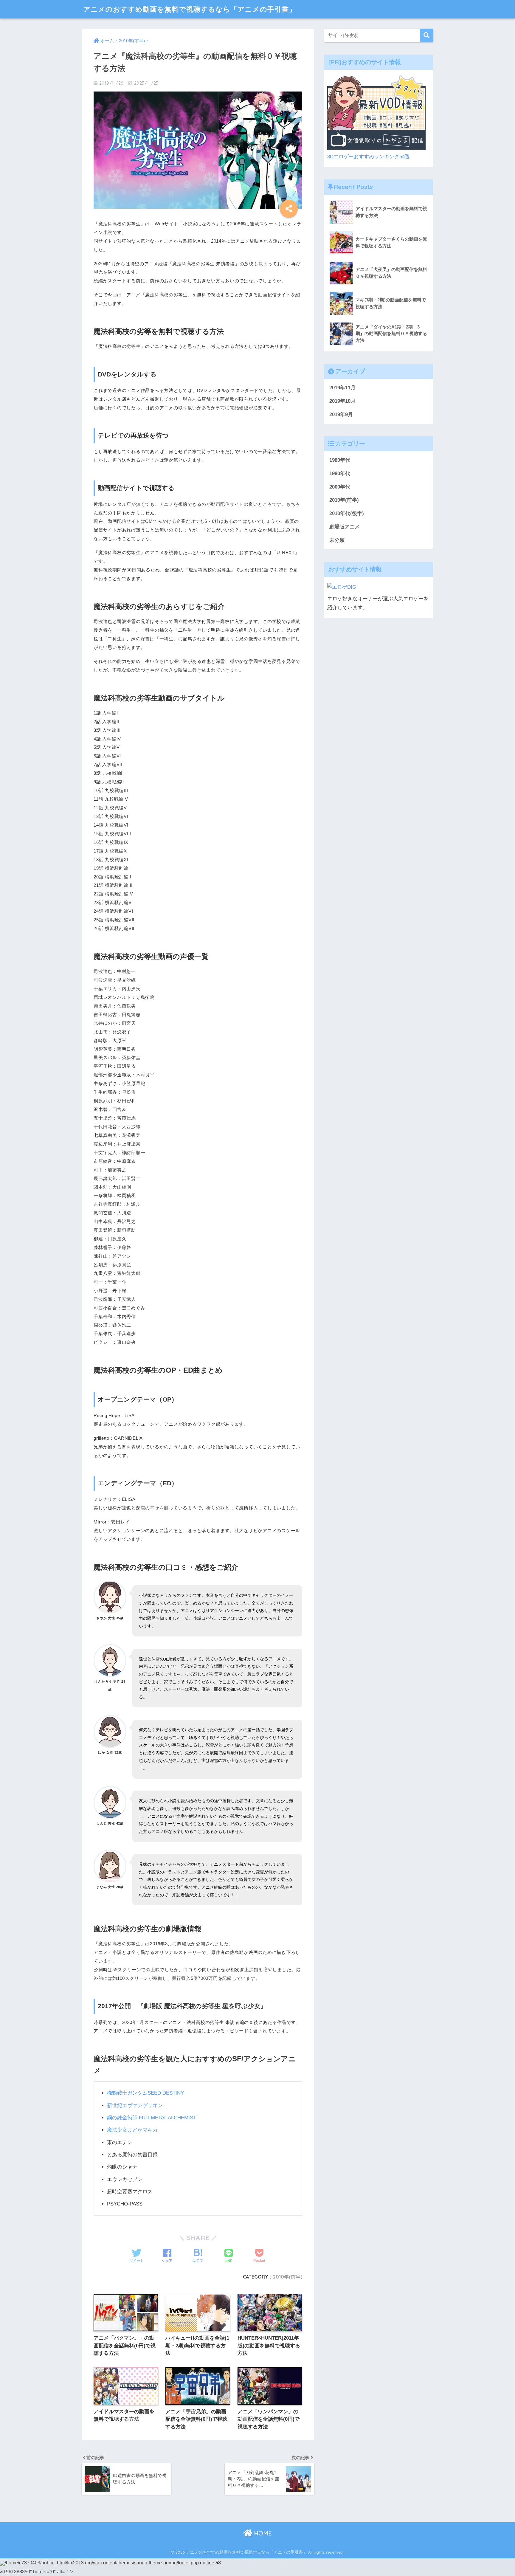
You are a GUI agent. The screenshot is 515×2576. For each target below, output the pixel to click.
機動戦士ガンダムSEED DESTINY (145, 2093)
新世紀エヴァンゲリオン (135, 2105)
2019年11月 (342, 388)
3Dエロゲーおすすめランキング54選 (369, 157)
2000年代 (340, 487)
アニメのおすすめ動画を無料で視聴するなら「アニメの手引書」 (190, 9)
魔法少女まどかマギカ (132, 2130)
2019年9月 (341, 414)
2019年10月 (342, 401)
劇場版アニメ (345, 527)
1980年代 (340, 460)
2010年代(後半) (347, 513)
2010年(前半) (288, 2277)
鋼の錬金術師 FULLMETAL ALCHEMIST (152, 2118)
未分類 (337, 540)
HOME (262, 2533)
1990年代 (340, 473)
